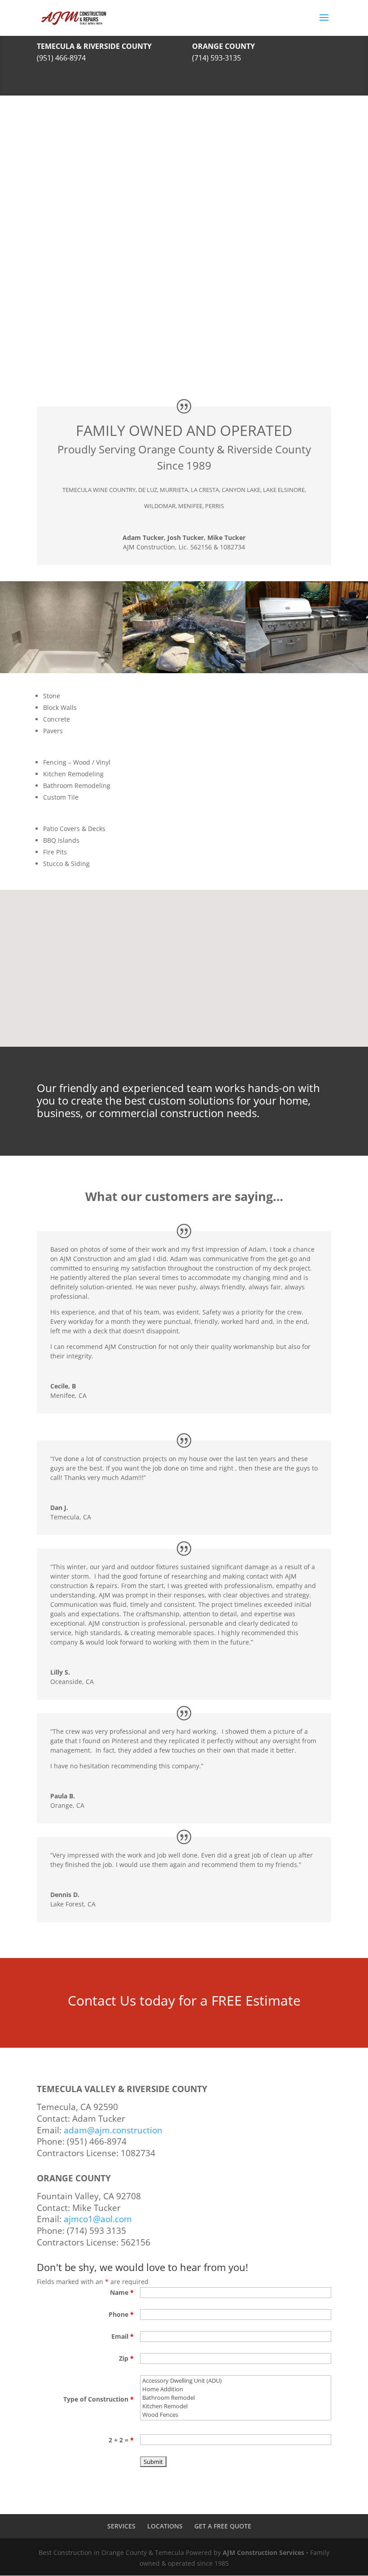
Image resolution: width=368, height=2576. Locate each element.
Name (122, 2292)
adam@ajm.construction (113, 2130)
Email (123, 2336)
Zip (126, 2358)
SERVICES (121, 2526)
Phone (121, 2314)
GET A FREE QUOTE (223, 2526)
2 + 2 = (121, 2440)
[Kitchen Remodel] (236, 2406)
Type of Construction (99, 2399)
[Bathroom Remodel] (236, 2398)
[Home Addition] (236, 2389)
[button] (179, 984)
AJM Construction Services (263, 2552)
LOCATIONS (165, 2526)
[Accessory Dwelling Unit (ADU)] (236, 2381)
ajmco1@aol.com (98, 2219)
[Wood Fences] (236, 2415)
